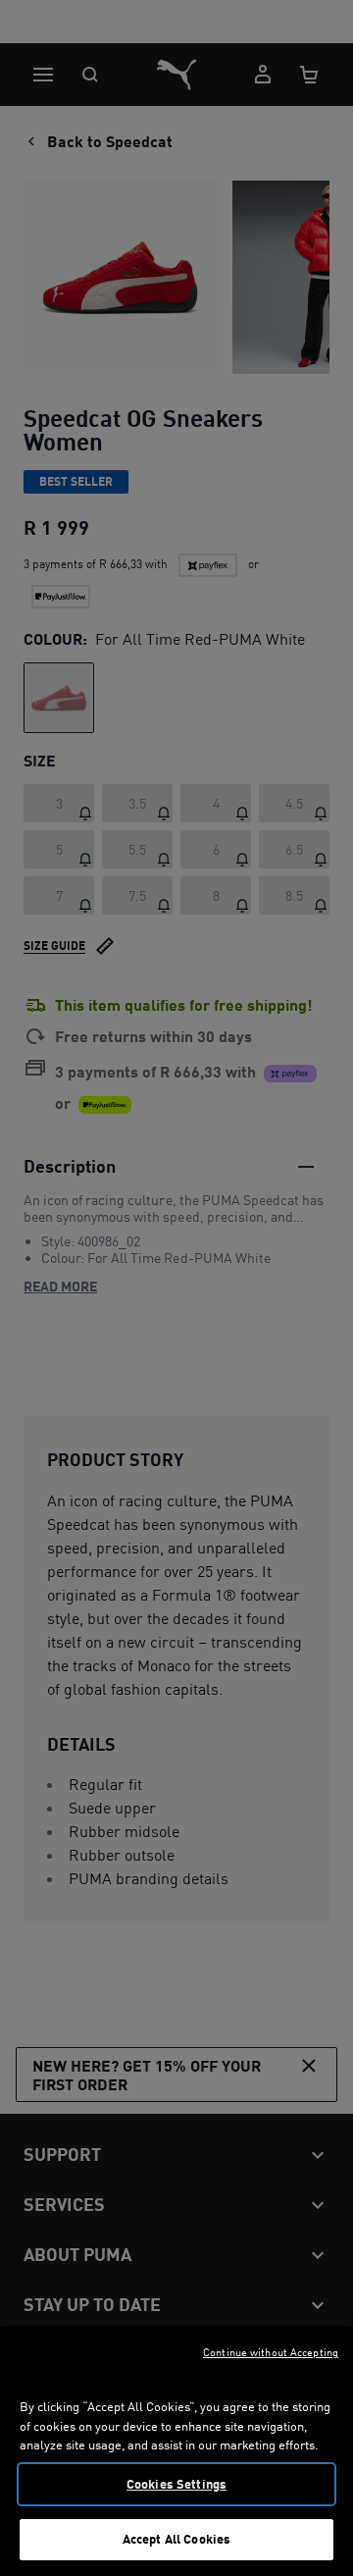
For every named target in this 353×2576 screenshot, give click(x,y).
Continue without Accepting (271, 2352)
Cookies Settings (176, 2484)
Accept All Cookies (176, 2539)
